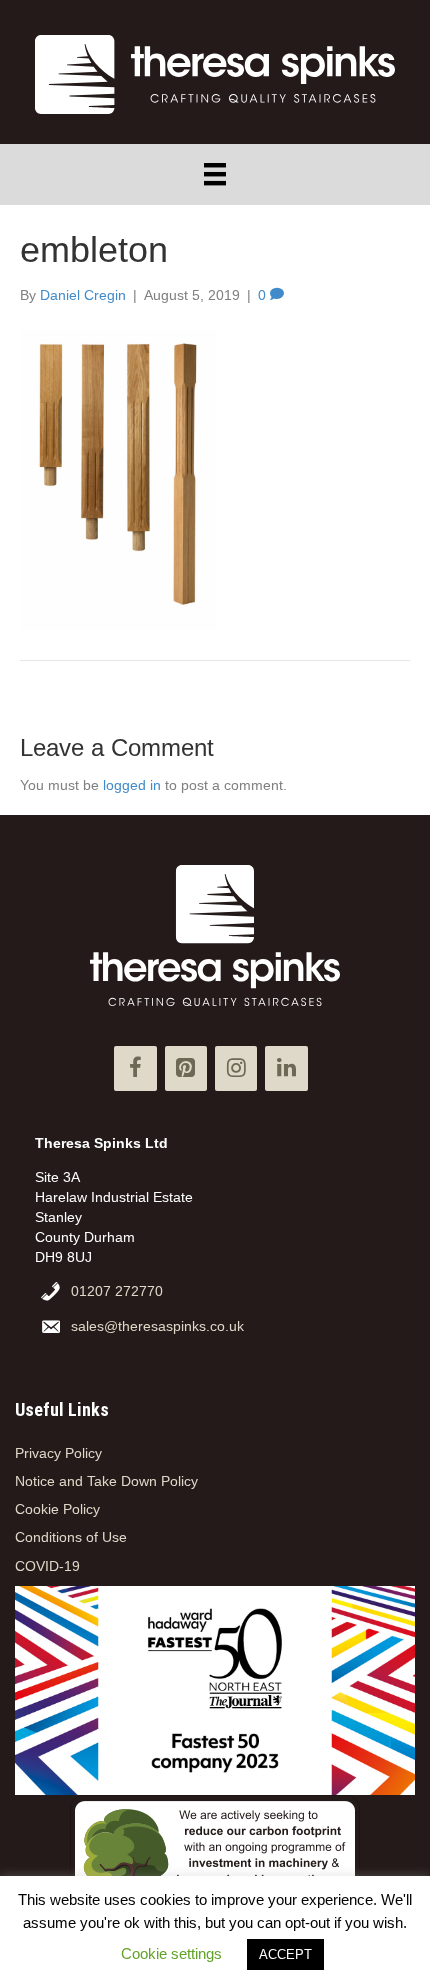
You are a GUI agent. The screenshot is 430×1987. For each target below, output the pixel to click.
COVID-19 (47, 1566)
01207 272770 (117, 1291)
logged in (132, 785)
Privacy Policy (58, 1453)
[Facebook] (135, 1068)
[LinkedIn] (286, 1068)
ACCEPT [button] (285, 1954)
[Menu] (215, 174)
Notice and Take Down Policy (106, 1481)
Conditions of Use (71, 1537)
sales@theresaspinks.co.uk (157, 1326)
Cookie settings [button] (171, 1953)
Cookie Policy (57, 1509)
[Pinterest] (186, 1068)
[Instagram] (236, 1068)
